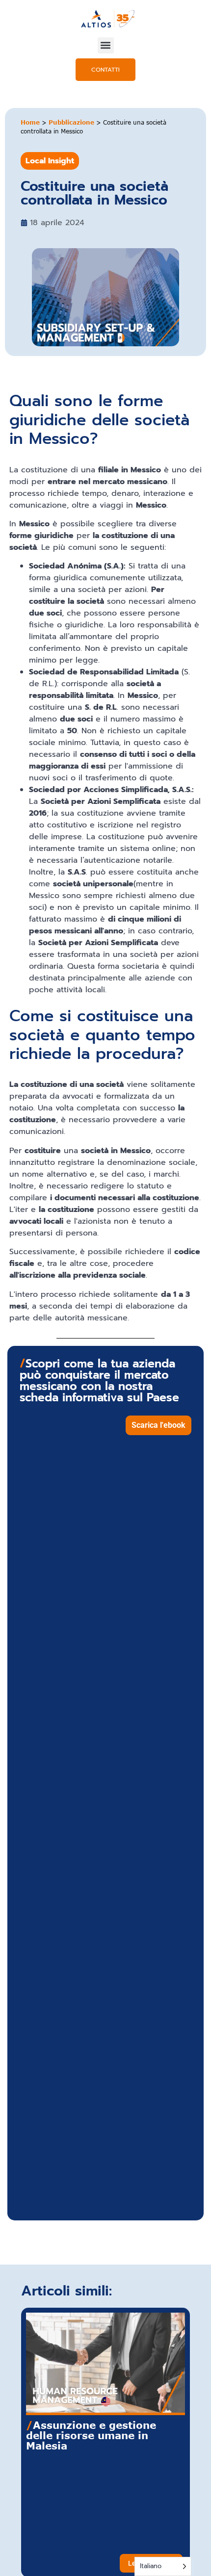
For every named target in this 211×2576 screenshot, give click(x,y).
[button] (106, 45)
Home (30, 122)
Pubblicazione (71, 122)
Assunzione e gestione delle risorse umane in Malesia (91, 2435)
